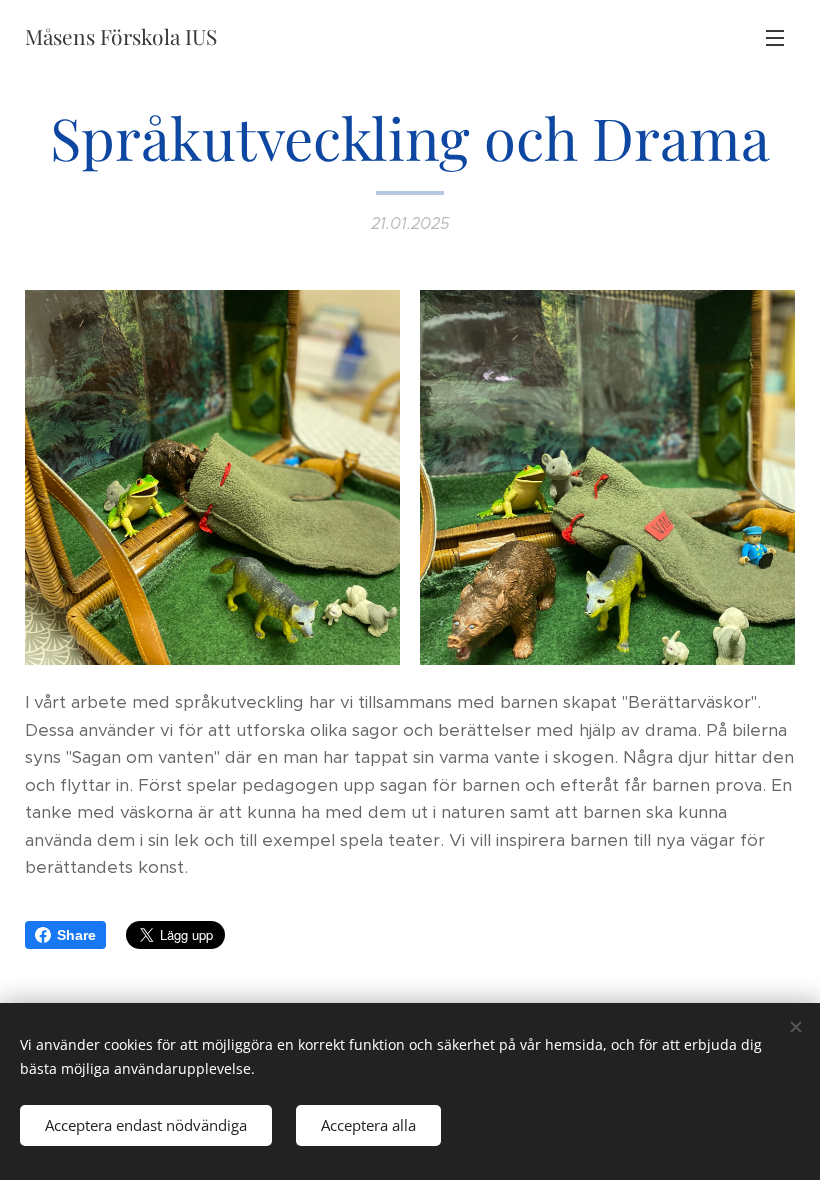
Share (76, 935)
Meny (775, 37)
